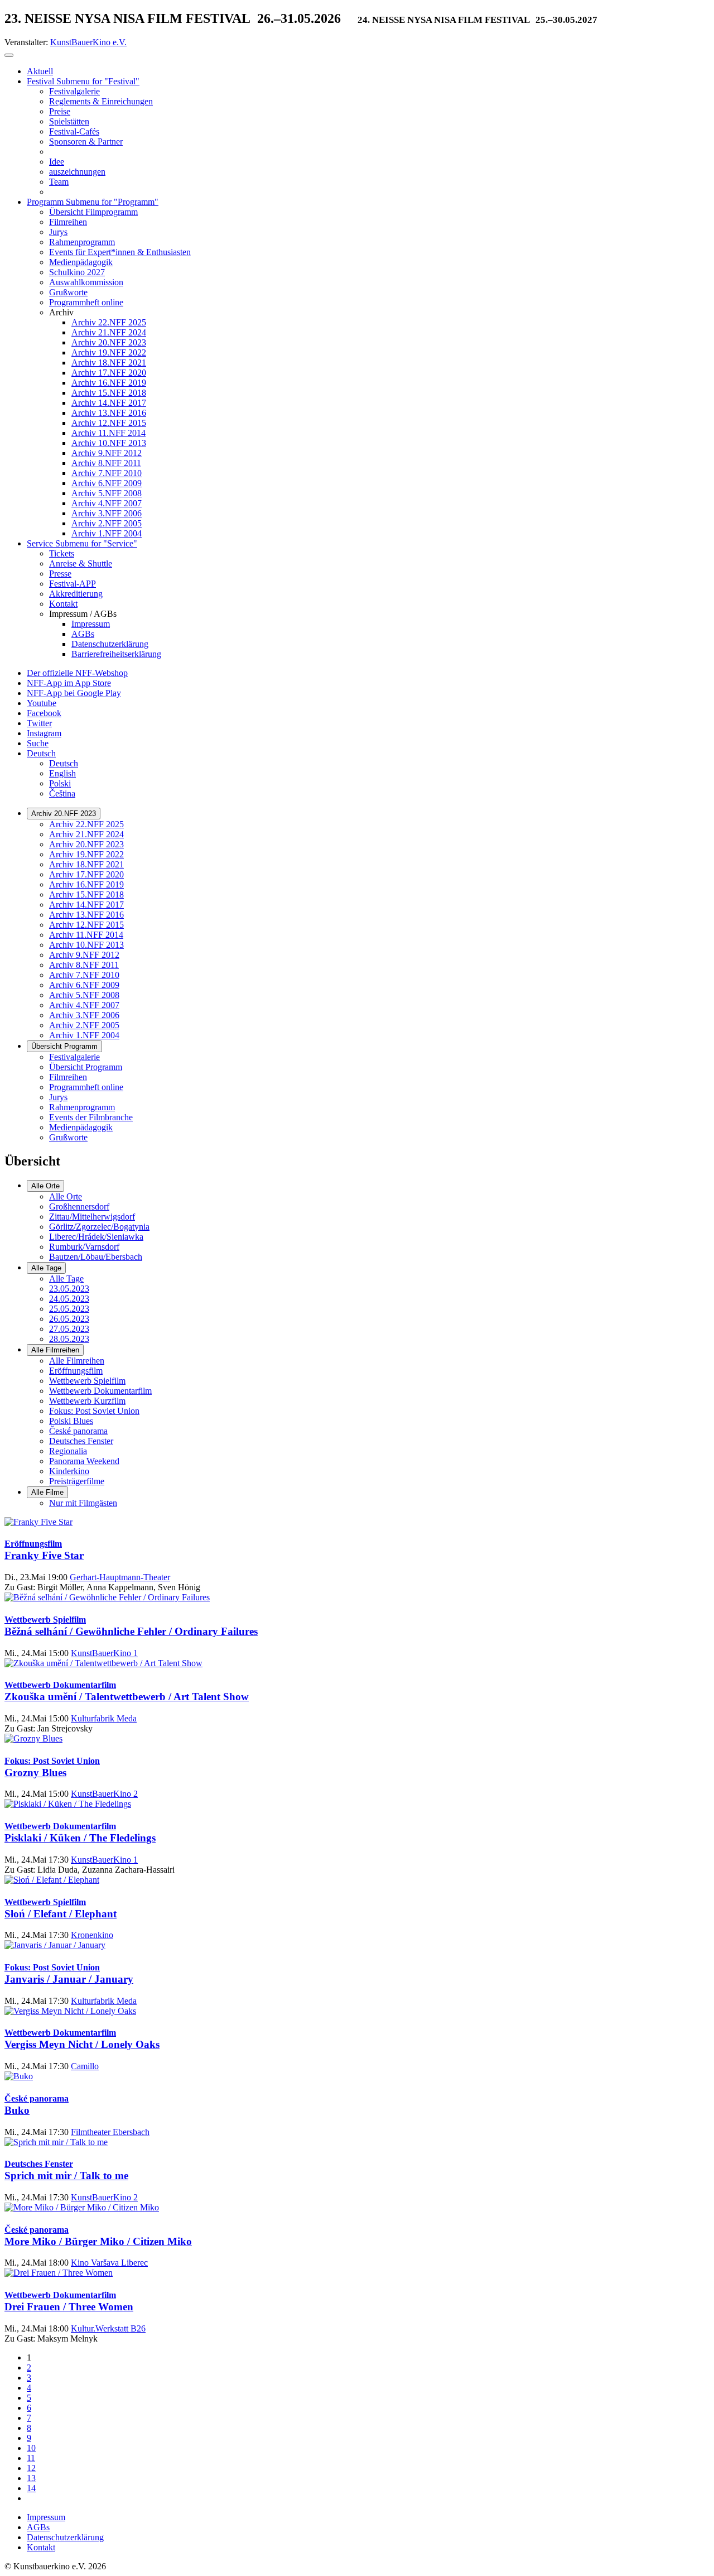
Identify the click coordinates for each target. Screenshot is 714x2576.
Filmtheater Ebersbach (110, 2132)
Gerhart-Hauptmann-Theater (120, 1577)
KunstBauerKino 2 (104, 1794)
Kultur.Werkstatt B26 (108, 2328)
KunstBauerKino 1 (104, 1653)
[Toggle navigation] (9, 55)
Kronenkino (92, 1935)
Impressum (46, 2517)
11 (31, 2458)
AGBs (38, 2527)
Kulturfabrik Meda (104, 1718)
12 (31, 2468)
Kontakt (41, 2547)
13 (31, 2478)
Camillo (85, 2066)
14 (31, 2488)
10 (31, 2448)
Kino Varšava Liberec (109, 2263)
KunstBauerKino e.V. (88, 42)
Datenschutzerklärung (65, 2537)
